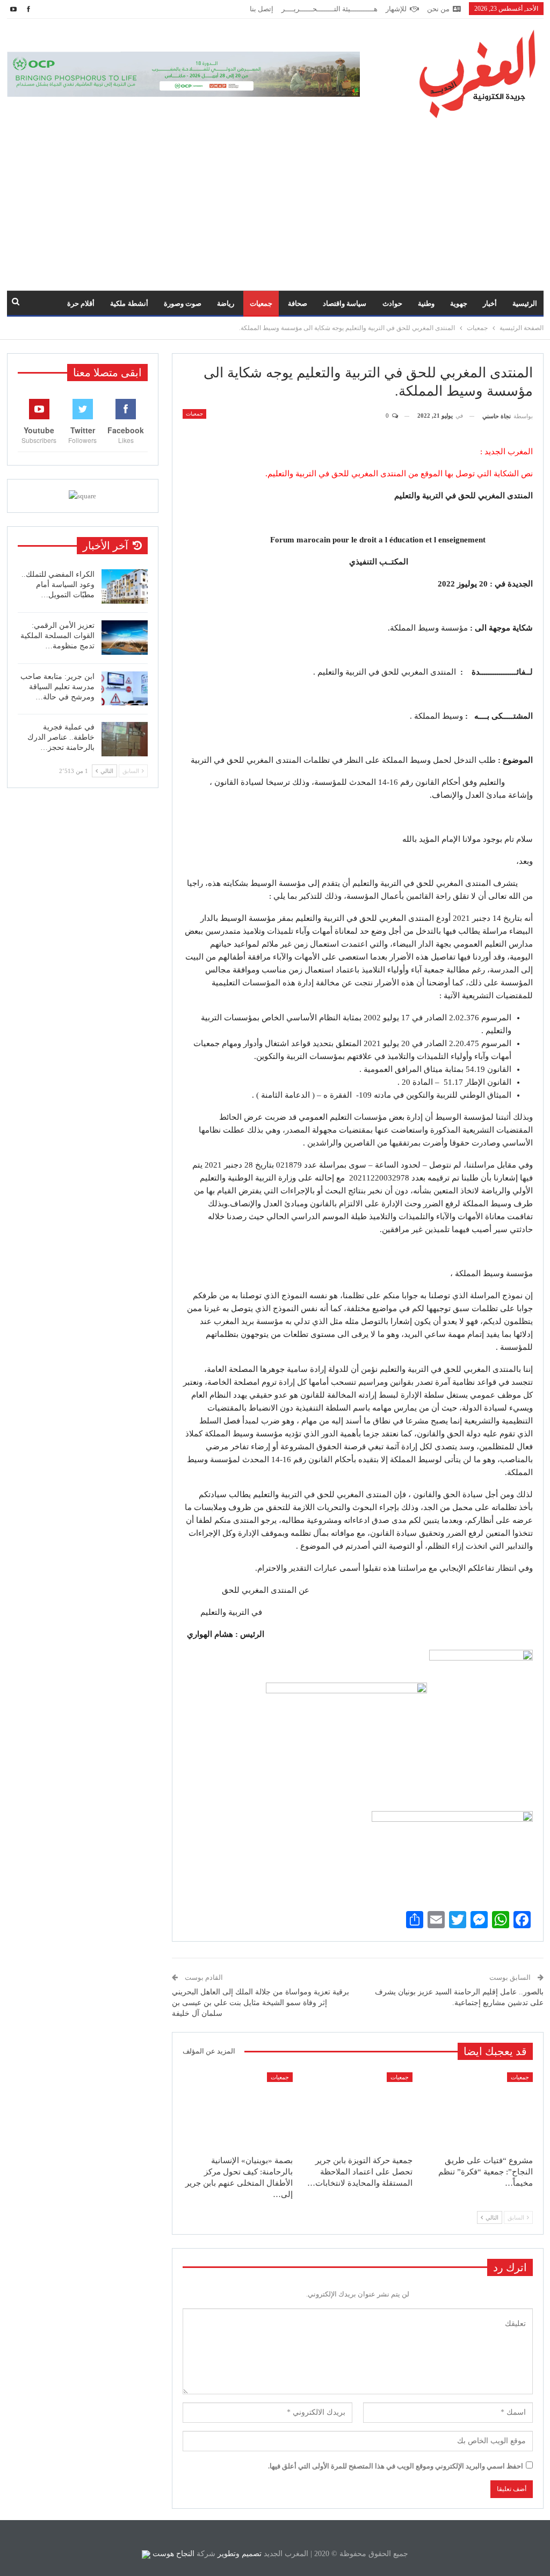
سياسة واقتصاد (345, 303)
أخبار (490, 303)
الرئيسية (525, 303)
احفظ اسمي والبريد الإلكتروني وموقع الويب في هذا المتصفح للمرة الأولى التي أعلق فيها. (396, 2466)
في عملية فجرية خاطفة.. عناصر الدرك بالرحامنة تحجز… (61, 737)
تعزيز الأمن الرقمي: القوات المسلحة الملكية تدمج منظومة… (57, 636)
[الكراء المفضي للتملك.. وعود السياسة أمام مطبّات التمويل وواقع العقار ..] (125, 586)
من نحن (438, 9)
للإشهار (396, 9)
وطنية (426, 303)
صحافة (298, 303)
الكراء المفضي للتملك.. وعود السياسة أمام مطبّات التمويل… (58, 585)
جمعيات (261, 303)
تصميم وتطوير (240, 2554)
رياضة (226, 303)
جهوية (459, 303)
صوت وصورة (183, 303)
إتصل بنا (262, 9)
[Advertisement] (275, 199)
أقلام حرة (81, 303)
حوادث (392, 303)
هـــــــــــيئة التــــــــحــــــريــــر (330, 9)
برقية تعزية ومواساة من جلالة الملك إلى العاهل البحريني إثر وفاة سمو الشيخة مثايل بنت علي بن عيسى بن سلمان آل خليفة (260, 2002)
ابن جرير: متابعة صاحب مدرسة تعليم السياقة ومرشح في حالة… (57, 687)
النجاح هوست (172, 2554)
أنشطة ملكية (129, 303)
